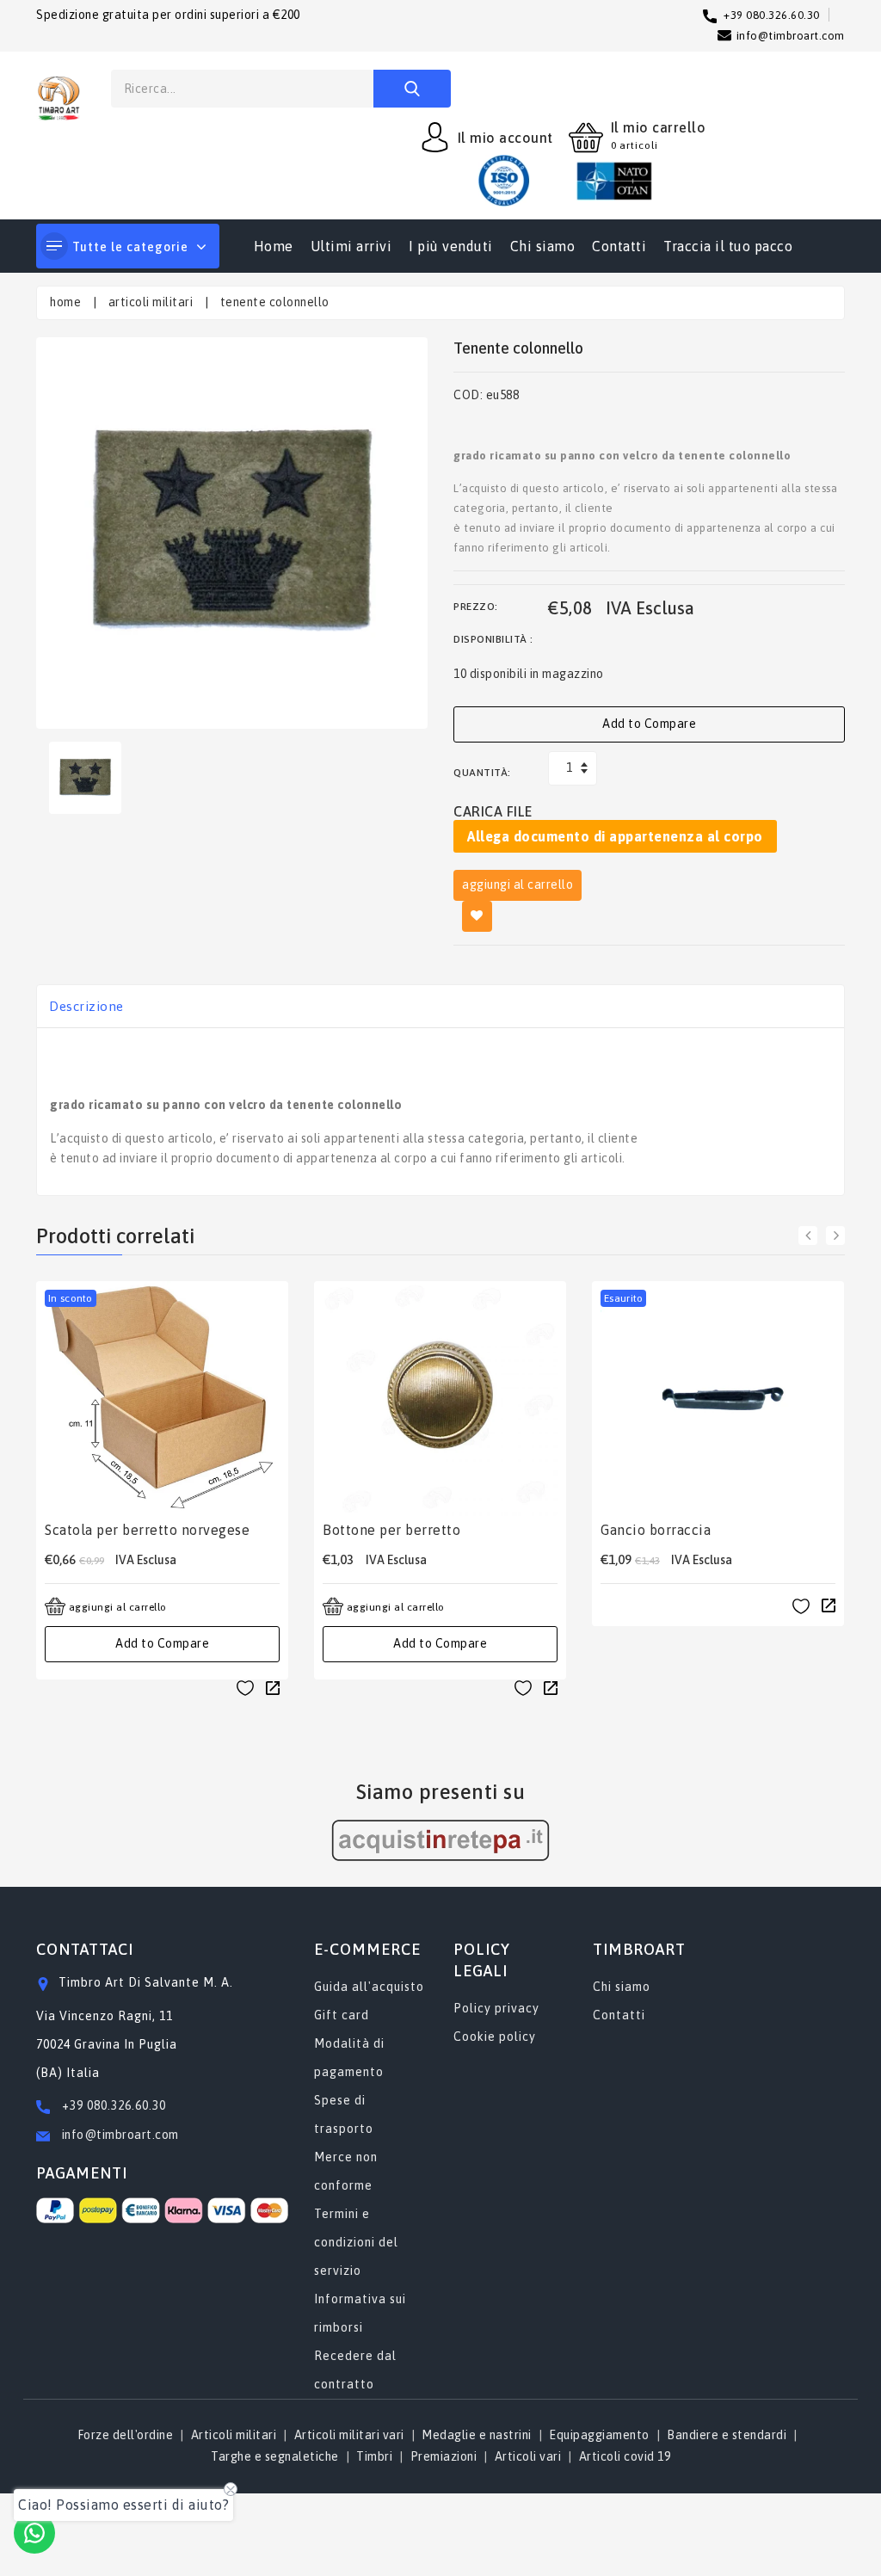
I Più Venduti (451, 246)
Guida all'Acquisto (369, 1987)
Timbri (374, 2456)
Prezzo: (476, 607)
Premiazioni (444, 2456)
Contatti (619, 246)
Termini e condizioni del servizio (356, 2242)
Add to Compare (649, 724)
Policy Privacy (496, 2008)
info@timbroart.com (119, 2135)
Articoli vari (528, 2456)
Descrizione (86, 1006)
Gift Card (342, 2015)
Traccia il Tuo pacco (728, 246)
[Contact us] (34, 2533)
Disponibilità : (493, 639)
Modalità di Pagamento (349, 2058)
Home (274, 246)
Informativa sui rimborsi (360, 2313)
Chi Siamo (543, 246)
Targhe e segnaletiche (275, 2456)
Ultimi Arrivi (351, 246)
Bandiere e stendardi (727, 2435)
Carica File (493, 811)
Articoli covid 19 (625, 2456)
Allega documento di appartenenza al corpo (615, 836)
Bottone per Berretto (391, 1530)
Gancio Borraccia (656, 1530)
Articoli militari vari (349, 2435)
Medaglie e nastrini (477, 2435)
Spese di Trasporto (344, 2114)
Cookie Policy (495, 2037)
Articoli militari (151, 302)
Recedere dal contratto (355, 2370)
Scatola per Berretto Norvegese (147, 1530)
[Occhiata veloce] (273, 1687)
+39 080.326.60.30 (114, 2105)
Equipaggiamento (599, 2435)
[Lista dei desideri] (245, 1687)
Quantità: (482, 773)
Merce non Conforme (346, 2171)
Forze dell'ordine (126, 2435)
